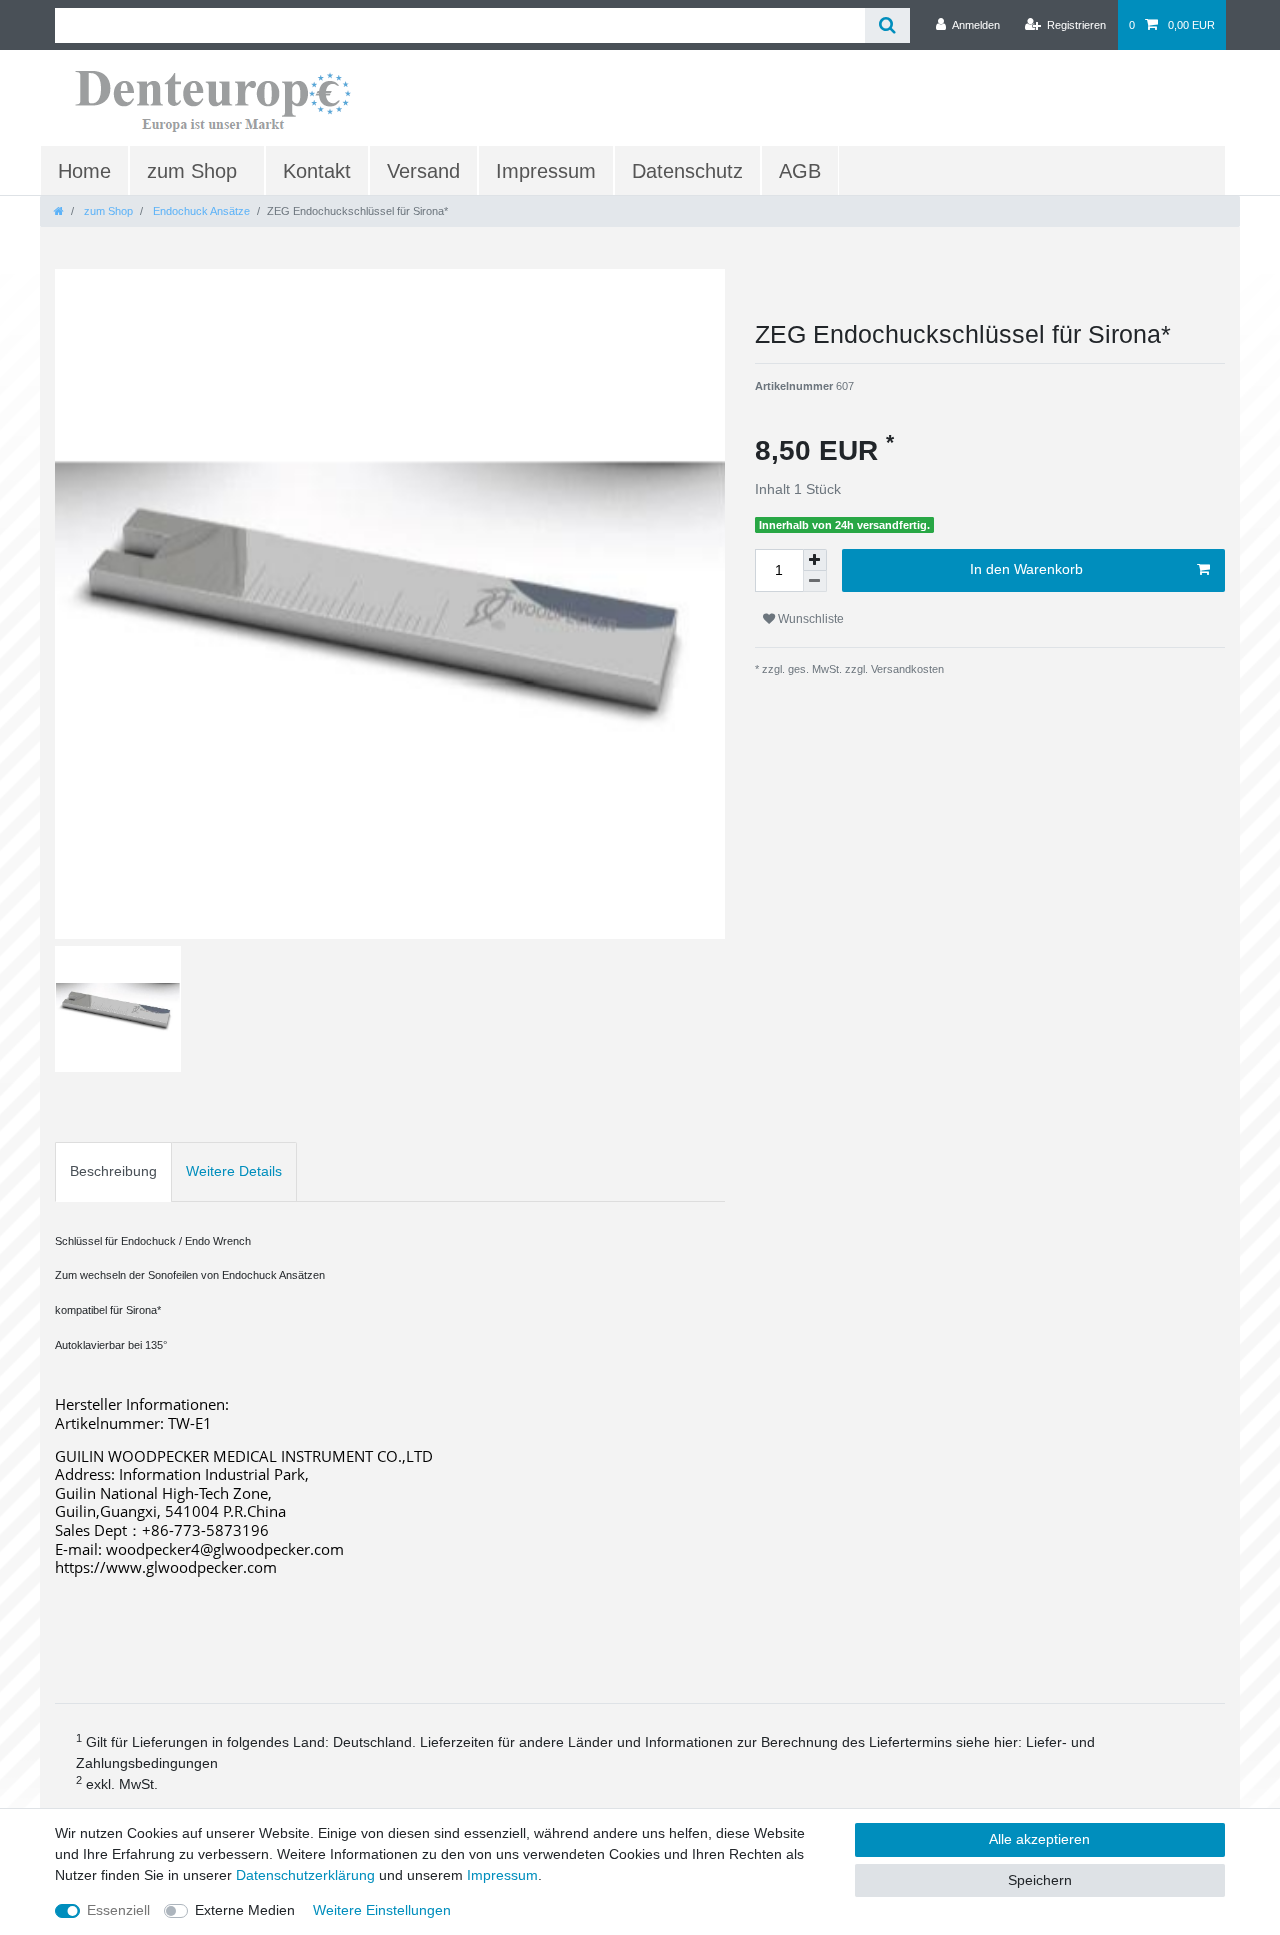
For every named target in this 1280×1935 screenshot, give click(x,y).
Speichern (1040, 1880)
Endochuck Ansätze (200, 211)
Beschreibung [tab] (113, 1171)
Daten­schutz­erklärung (305, 1875)
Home (84, 171)
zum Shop (192, 171)
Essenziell (118, 1910)
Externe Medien (245, 1910)
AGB (800, 171)
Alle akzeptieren (1039, 1839)
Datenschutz (687, 171)
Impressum (546, 171)
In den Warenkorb (1026, 569)
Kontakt (317, 171)
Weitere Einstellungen (382, 1910)
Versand (423, 171)
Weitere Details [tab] (234, 1171)
